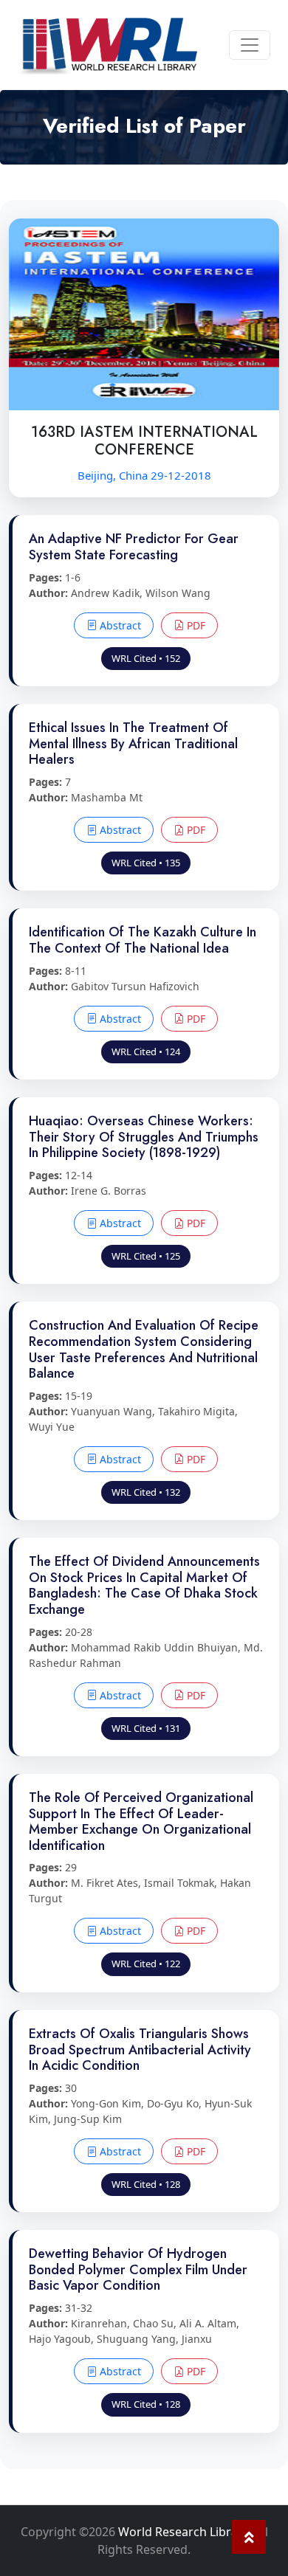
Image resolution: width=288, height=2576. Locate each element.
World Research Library (184, 2532)
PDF (195, 625)
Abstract (119, 625)
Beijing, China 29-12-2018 (144, 475)
